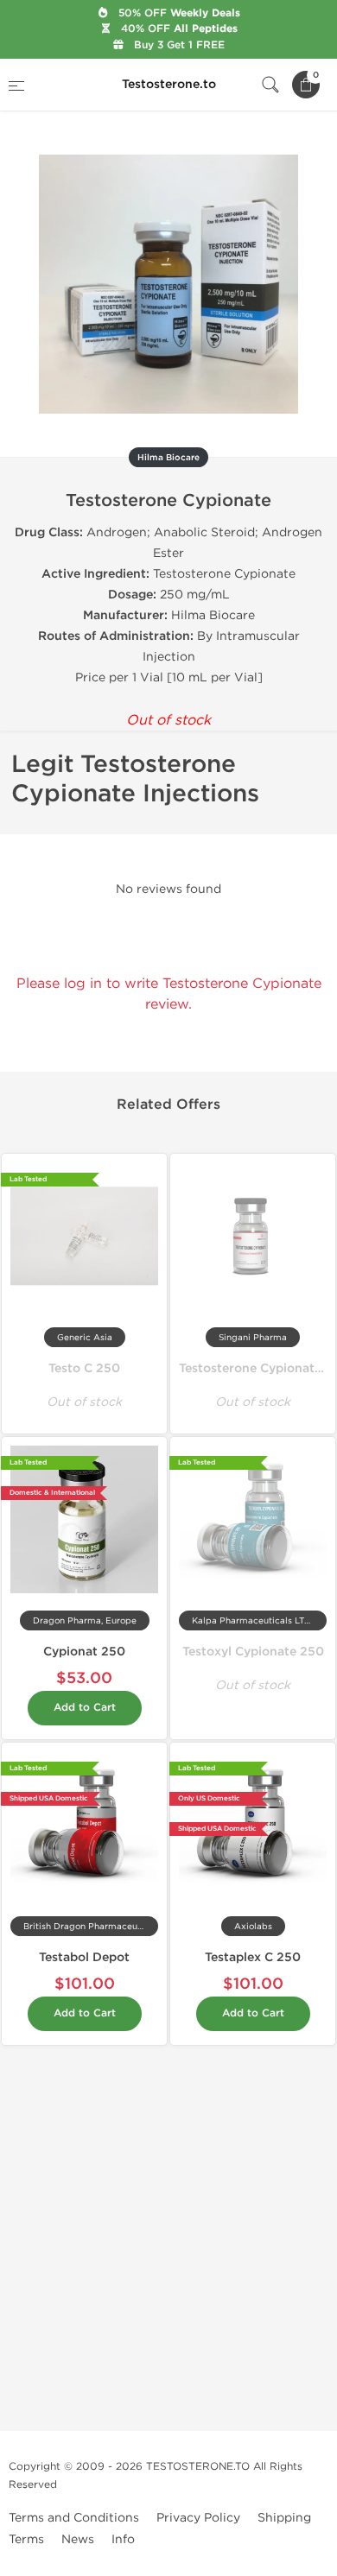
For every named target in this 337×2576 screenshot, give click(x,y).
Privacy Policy (198, 2518)
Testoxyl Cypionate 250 (253, 1652)
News (78, 2539)
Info (123, 2539)
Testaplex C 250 (253, 1957)
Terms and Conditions (74, 2518)
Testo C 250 (84, 1368)
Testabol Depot (84, 1957)
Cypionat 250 (84, 1652)
